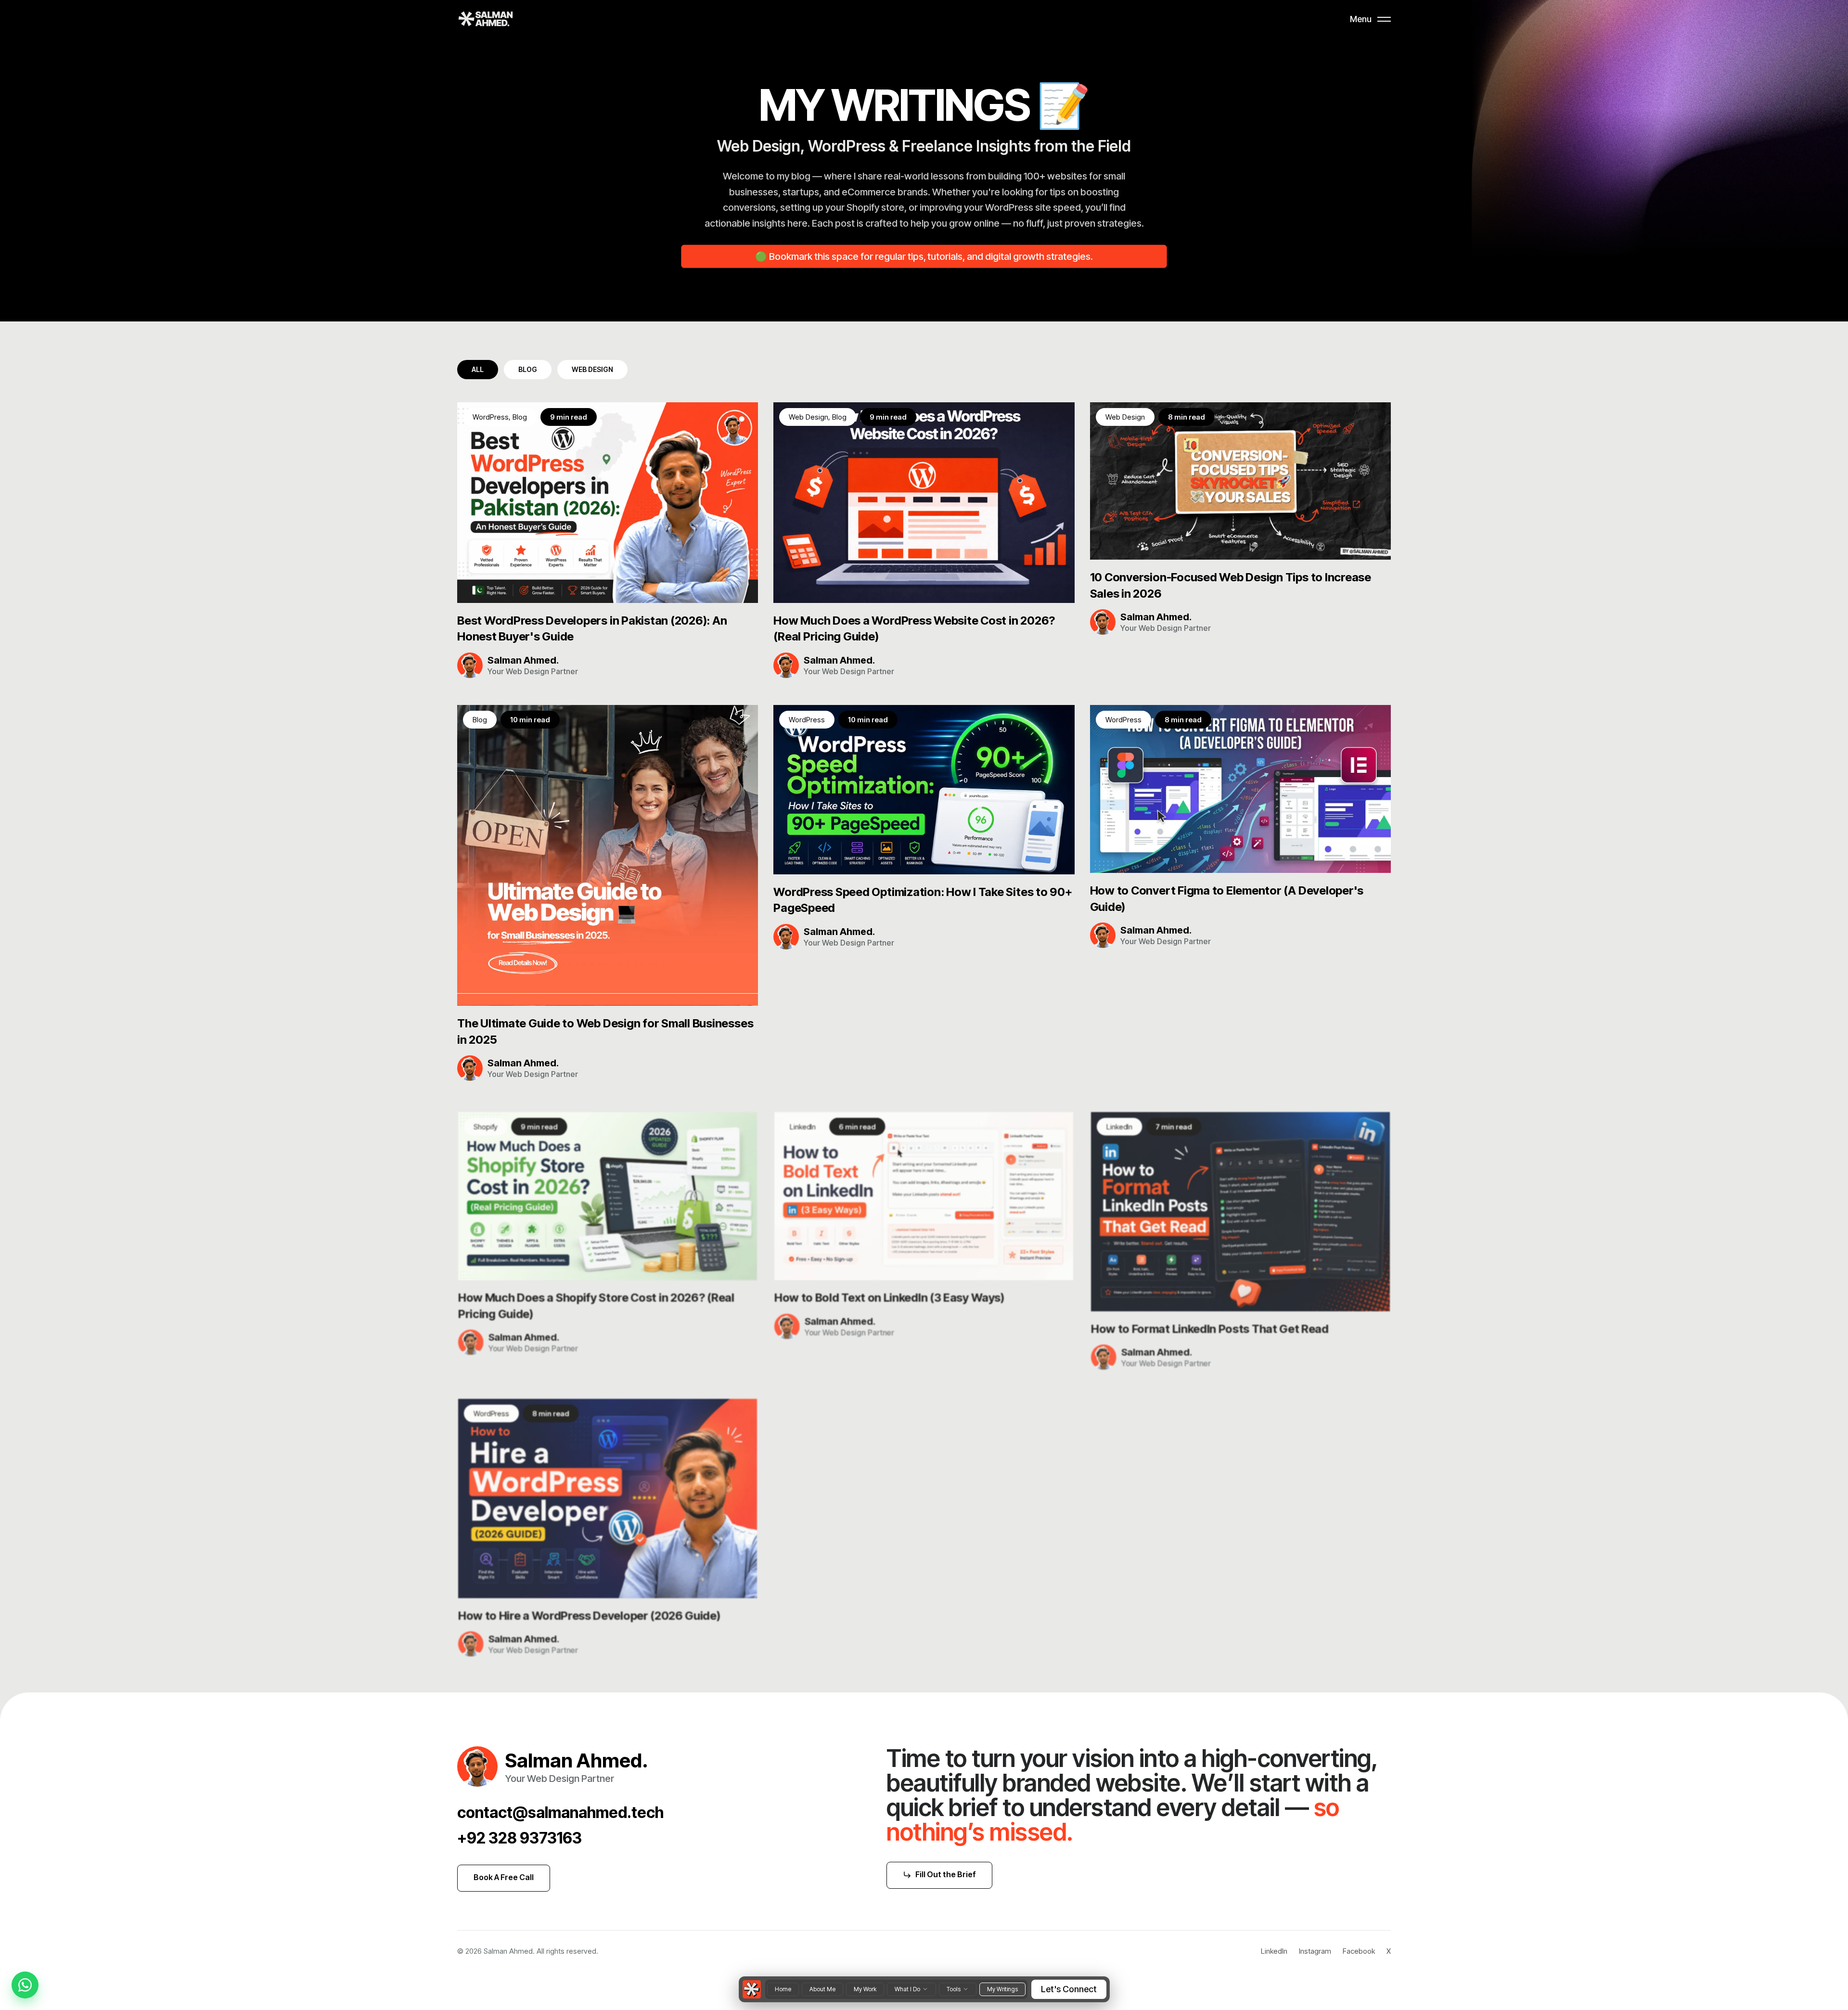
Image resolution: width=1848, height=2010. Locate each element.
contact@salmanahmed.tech (560, 1812)
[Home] (752, 1989)
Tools (954, 1989)
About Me (822, 1989)
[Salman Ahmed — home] (486, 19)
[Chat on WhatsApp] (25, 1985)
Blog (528, 369)
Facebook (1359, 1951)
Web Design (592, 369)
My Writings (1002, 1989)
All (478, 369)
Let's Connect (1069, 1989)
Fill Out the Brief (946, 1874)
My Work (865, 1989)
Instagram (1315, 1951)
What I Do (907, 1989)
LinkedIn (1274, 1951)
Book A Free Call (504, 1877)
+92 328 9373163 (520, 1838)
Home (783, 1989)
